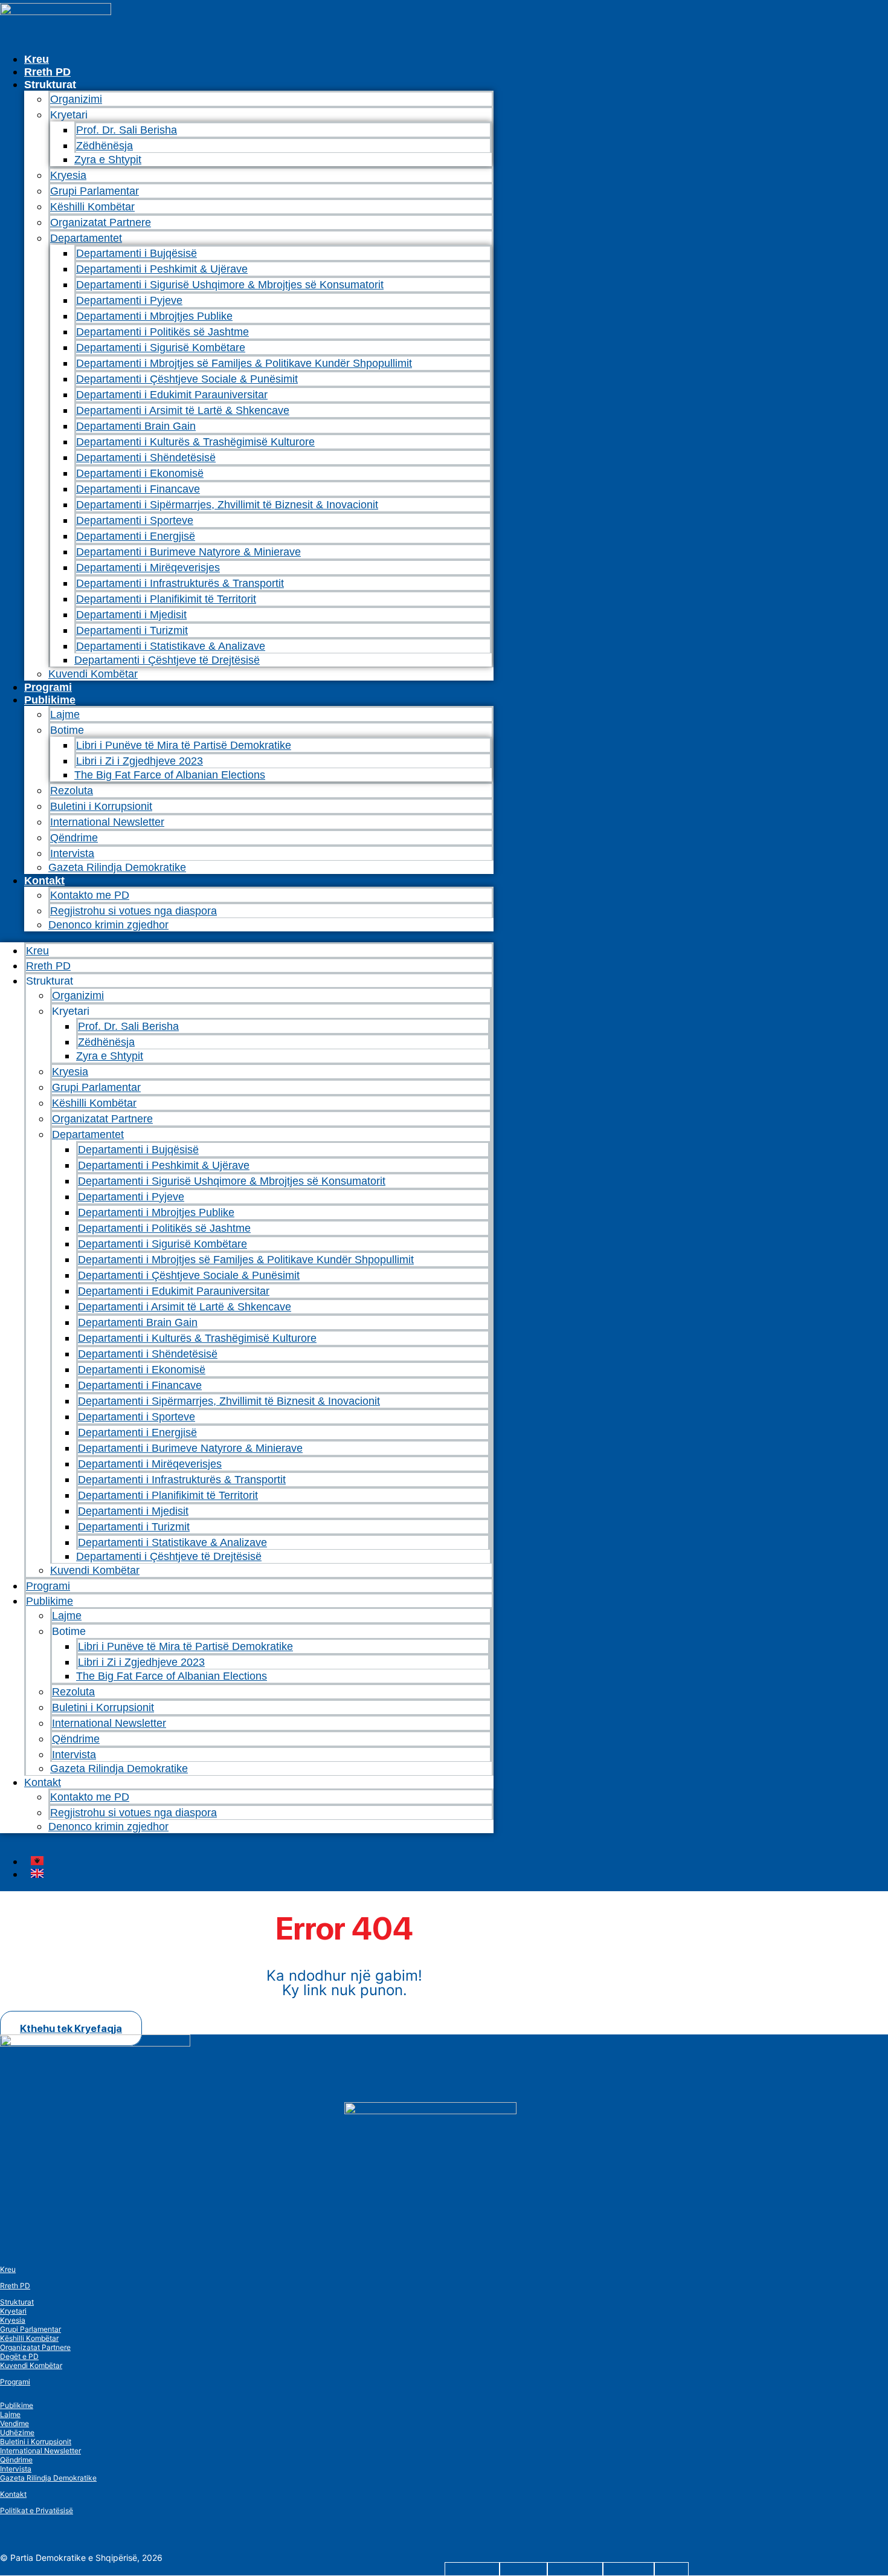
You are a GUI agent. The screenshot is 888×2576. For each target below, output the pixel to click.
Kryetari (13, 2311)
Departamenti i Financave (138, 489)
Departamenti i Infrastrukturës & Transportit (180, 583)
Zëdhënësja (105, 146)
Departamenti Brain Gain (136, 426)
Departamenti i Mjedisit (131, 615)
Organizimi (76, 99)
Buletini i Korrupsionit (101, 806)
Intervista (72, 853)
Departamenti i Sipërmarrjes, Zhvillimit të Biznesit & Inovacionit (227, 505)
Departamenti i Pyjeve (129, 300)
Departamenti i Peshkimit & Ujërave (162, 269)
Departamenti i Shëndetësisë (146, 458)
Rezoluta (72, 791)
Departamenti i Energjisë (136, 536)
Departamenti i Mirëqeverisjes (148, 568)
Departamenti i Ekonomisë (140, 473)
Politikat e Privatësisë (37, 2510)
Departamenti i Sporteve (135, 520)
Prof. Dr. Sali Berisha (127, 130)
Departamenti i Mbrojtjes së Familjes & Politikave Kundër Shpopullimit (244, 363)
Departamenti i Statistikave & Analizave (171, 646)
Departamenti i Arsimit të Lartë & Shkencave (183, 410)
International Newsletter (107, 822)
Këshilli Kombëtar (92, 207)
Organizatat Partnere (101, 222)
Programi (48, 687)
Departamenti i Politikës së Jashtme (162, 332)
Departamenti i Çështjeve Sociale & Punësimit (187, 379)
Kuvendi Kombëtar (93, 674)
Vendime (14, 2423)
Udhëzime (17, 2432)
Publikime (50, 700)
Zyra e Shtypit (108, 160)
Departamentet (86, 238)
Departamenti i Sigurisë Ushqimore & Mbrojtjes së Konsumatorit (230, 285)
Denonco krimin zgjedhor (108, 925)
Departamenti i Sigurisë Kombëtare (161, 348)
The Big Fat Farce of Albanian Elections (170, 775)
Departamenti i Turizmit (132, 630)
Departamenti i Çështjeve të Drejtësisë (167, 660)
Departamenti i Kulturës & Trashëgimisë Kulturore (195, 442)
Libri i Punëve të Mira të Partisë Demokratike (184, 745)
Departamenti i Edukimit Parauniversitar (172, 395)
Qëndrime (74, 838)
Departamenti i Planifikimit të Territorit (166, 599)
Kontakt (44, 881)
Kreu (37, 59)
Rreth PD (47, 72)
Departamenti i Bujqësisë (137, 253)
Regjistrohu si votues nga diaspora (134, 911)
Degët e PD (19, 2356)
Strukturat (17, 2302)
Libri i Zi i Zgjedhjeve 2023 (140, 761)
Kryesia (68, 175)
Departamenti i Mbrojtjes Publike (154, 316)
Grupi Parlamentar (95, 191)
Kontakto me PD (90, 895)
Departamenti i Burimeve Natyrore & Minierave (188, 552)
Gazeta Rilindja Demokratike (117, 867)
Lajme (65, 714)
